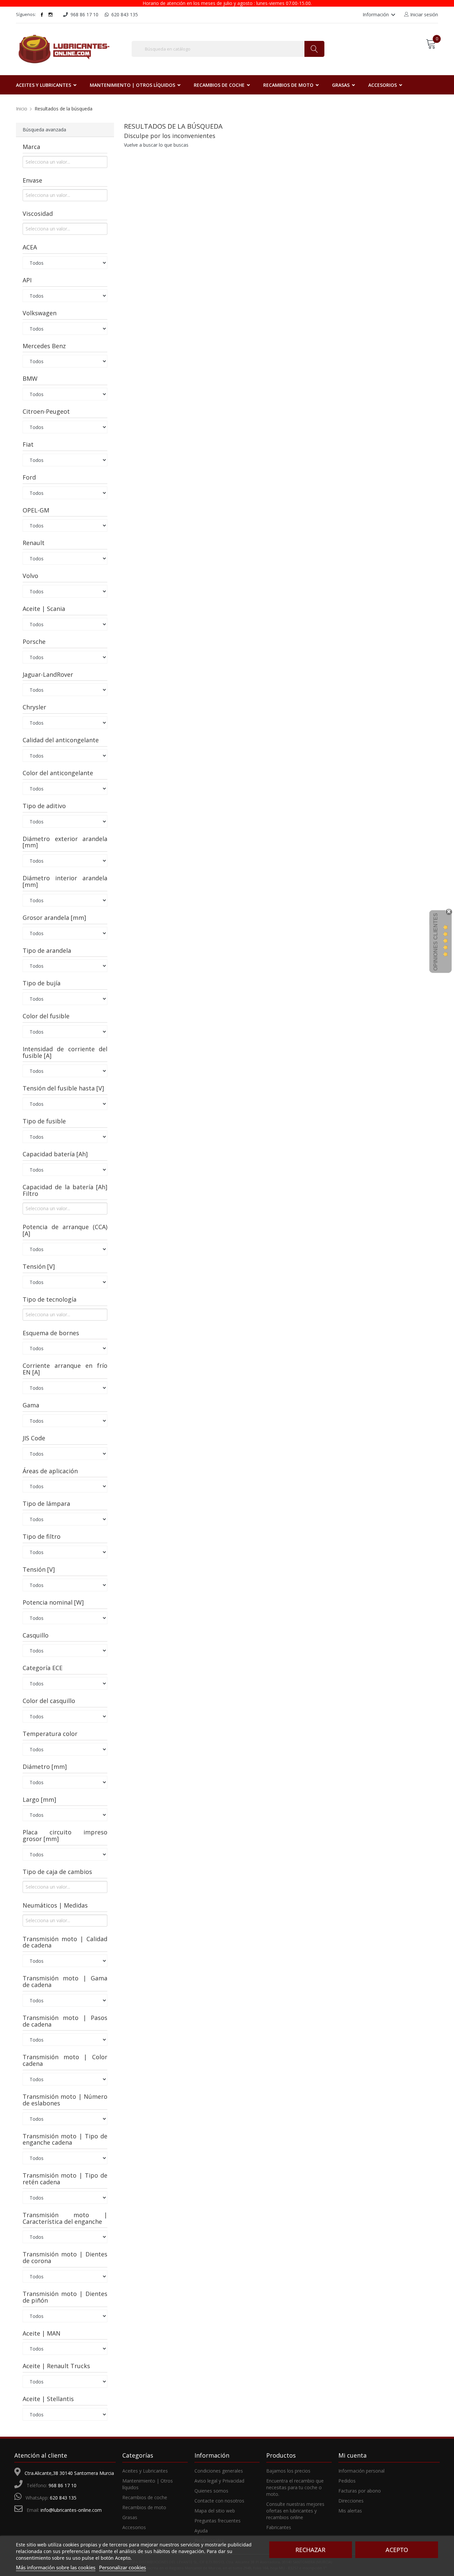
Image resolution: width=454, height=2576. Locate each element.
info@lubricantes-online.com (71, 2510)
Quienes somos (211, 2491)
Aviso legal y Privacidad (219, 2481)
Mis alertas (350, 2511)
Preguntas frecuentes (218, 2521)
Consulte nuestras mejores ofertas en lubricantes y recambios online (295, 2511)
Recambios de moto (144, 2507)
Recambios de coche (145, 2497)
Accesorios (134, 2527)
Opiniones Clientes (436, 942)
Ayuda (201, 2531)
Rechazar (310, 2550)
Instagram (51, 15)
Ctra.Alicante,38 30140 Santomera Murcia (69, 2473)
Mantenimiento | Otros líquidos (148, 2484)
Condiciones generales (219, 2471)
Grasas (130, 2517)
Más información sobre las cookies (56, 2567)
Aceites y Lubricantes (145, 2471)
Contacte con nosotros (219, 2501)
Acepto (397, 2550)
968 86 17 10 (62, 2485)
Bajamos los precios (288, 2471)
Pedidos (347, 2481)
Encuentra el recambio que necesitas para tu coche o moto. (295, 2487)
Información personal (361, 2471)
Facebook (42, 15)
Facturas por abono (360, 2491)
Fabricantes (279, 2527)
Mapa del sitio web (215, 2511)
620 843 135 (63, 2498)
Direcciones (351, 2501)
